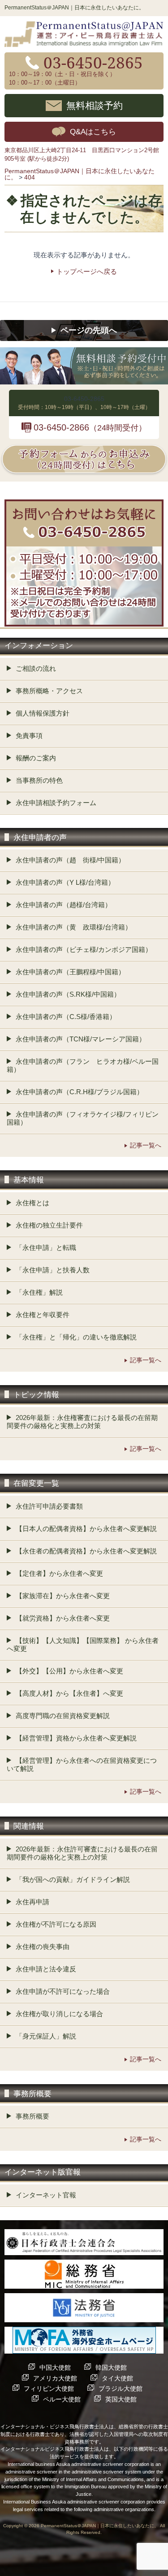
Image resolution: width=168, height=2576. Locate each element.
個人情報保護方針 (43, 713)
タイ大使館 (117, 2378)
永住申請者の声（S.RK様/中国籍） (68, 994)
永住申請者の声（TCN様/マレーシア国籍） (81, 1039)
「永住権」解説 (39, 1292)
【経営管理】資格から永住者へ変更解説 (76, 1738)
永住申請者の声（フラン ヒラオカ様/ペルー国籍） (83, 1065)
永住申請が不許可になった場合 (63, 1991)
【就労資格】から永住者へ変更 (63, 1618)
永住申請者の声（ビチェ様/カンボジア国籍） (84, 949)
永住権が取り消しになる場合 (59, 2014)
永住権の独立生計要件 (49, 1225)
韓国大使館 (111, 2367)
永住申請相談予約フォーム (56, 803)
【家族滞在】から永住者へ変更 (63, 1596)
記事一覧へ (146, 1145)
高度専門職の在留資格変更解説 (63, 1716)
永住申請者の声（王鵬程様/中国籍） (70, 972)
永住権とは (32, 1203)
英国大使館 (121, 2399)
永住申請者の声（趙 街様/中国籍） (70, 860)
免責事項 (29, 736)
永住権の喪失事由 (43, 1947)
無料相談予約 (95, 105)
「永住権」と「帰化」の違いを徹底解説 (76, 1337)
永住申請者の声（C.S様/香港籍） (66, 1017)
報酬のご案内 (36, 758)
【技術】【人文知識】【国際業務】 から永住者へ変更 (83, 1644)
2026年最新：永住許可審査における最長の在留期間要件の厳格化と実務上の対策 (82, 1853)
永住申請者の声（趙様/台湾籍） (64, 905)
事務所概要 (32, 2116)
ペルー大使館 (62, 2399)
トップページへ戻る (87, 271)
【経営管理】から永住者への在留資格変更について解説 (82, 1764)
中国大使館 (55, 2367)
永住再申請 (32, 1902)
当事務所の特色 (39, 780)
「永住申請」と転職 (46, 1247)
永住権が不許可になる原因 (56, 1924)
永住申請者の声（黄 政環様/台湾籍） (74, 927)
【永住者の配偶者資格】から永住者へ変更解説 (86, 1551)
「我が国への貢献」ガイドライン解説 (73, 1879)
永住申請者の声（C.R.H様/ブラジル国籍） (80, 1092)
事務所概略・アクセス (49, 691)
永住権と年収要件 (43, 1315)
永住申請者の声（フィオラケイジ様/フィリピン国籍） (83, 1118)
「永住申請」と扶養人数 (53, 1270)
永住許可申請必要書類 (49, 1506)
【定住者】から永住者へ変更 (59, 1573)
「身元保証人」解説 (46, 2036)
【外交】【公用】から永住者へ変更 (69, 1671)
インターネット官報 (46, 2195)
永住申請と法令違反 (46, 1969)
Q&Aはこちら (93, 132)
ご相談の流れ (36, 668)
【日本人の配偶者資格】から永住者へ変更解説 (86, 1529)
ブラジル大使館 (121, 2388)
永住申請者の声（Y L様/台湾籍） (65, 882)
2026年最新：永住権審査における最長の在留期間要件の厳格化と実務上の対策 (82, 1422)
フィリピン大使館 (49, 2388)
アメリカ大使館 (55, 2378)
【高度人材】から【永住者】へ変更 (69, 1693)
